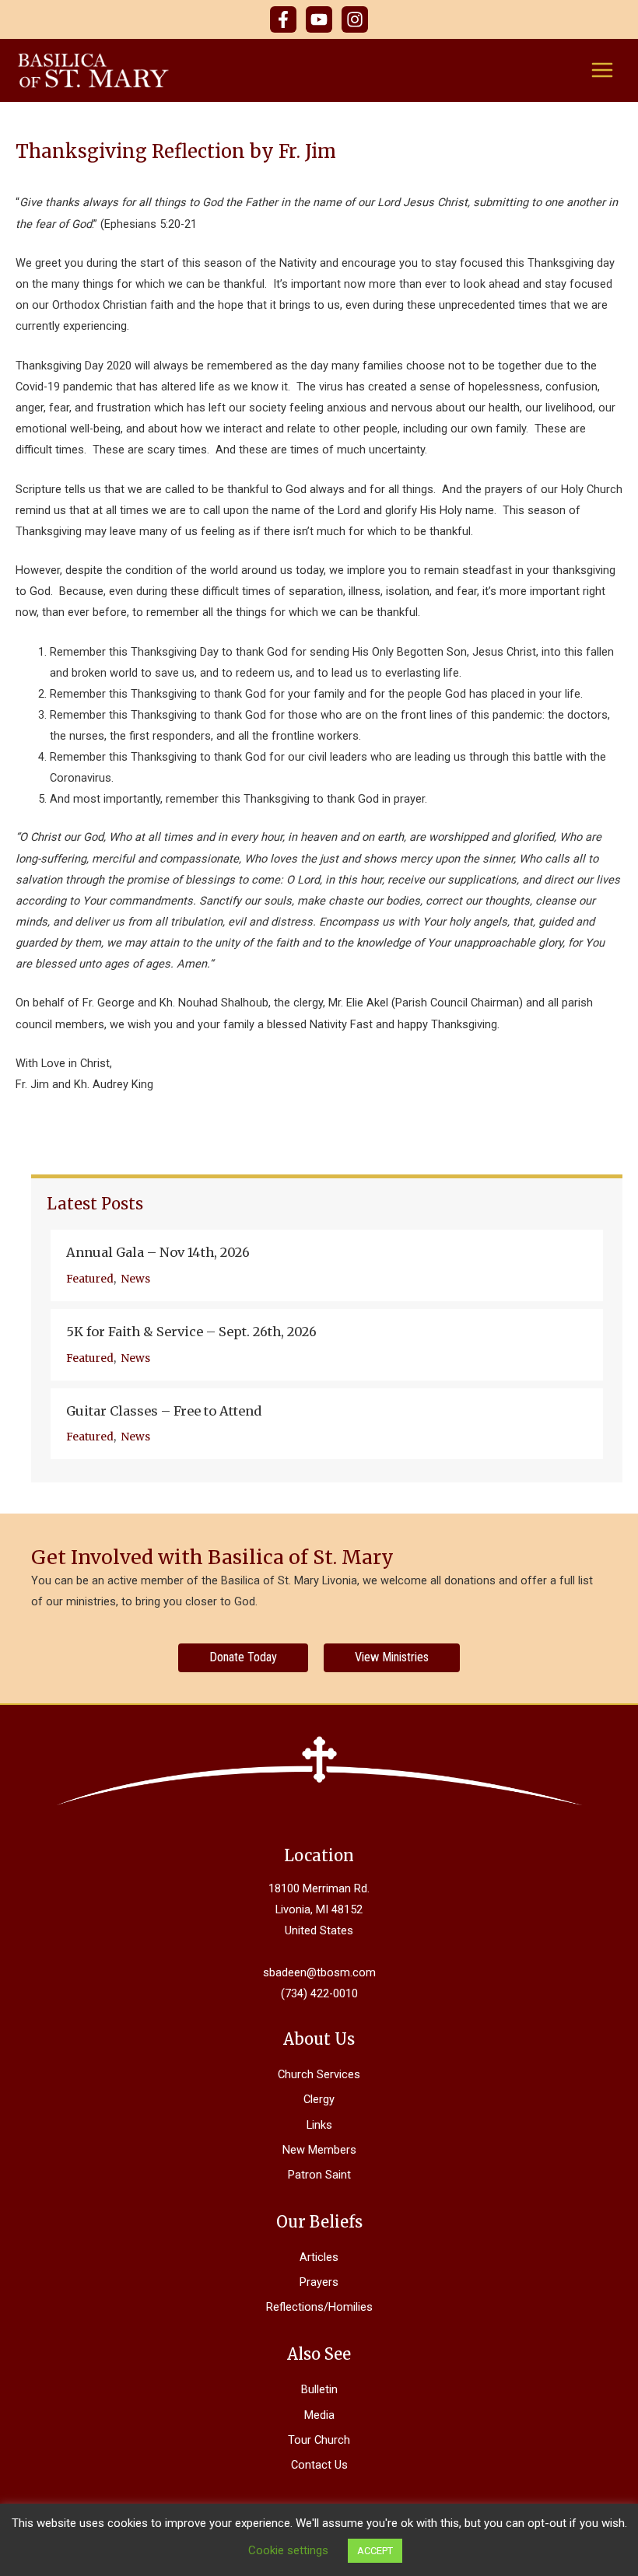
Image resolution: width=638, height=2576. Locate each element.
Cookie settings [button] (288, 2550)
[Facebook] (283, 19)
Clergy (319, 2099)
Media (319, 2415)
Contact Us (319, 2465)
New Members (319, 2150)
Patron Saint (319, 2175)
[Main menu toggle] (602, 70)
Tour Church (319, 2440)
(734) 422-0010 (319, 1993)
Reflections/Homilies (319, 2307)
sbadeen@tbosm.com (319, 1972)
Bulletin (319, 2389)
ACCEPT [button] (375, 2551)
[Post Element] (327, 1265)
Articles (319, 2257)
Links (319, 2125)
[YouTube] (319, 19)
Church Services (319, 2074)
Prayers (319, 2282)
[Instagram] (355, 19)
